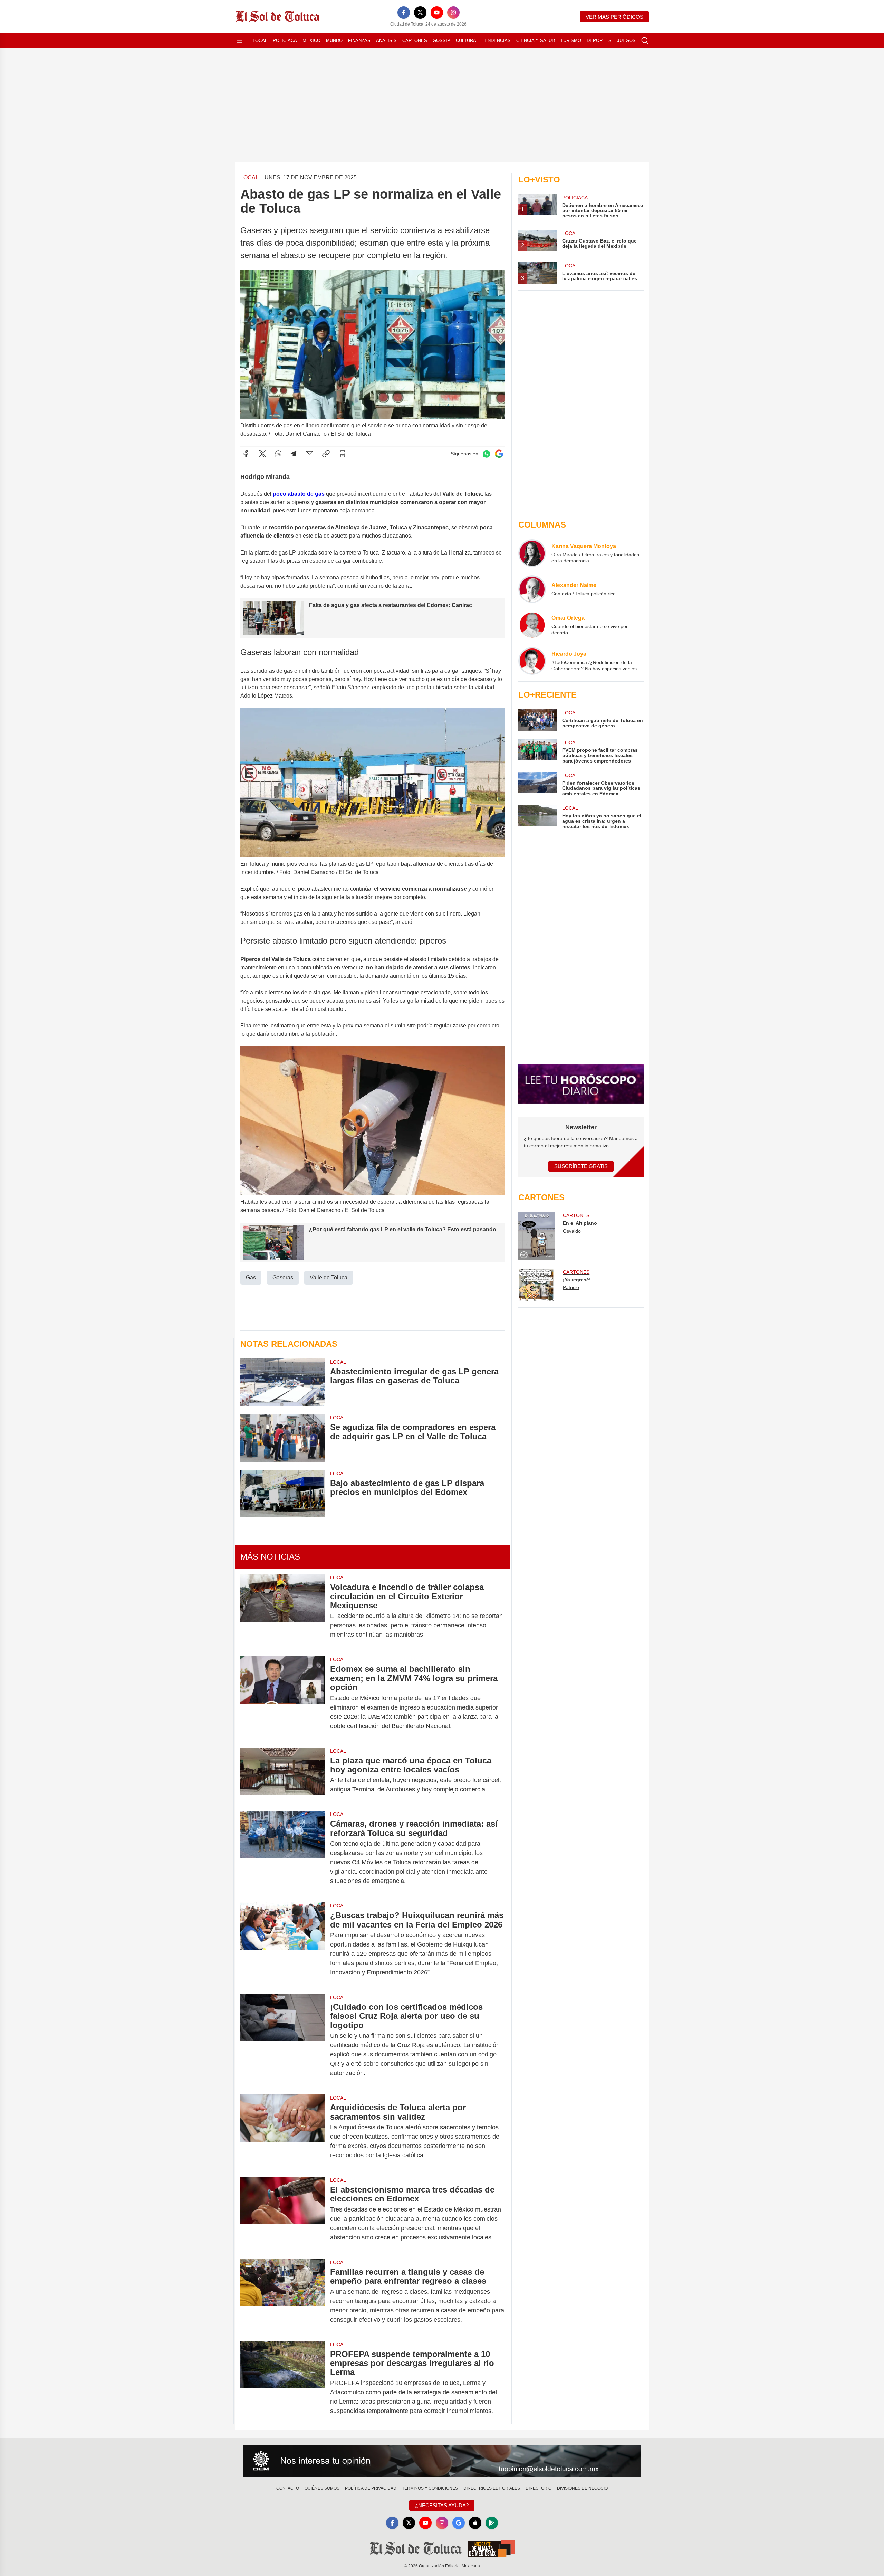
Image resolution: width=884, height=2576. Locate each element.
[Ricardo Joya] (532, 661)
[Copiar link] (326, 454)
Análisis (386, 41)
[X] (420, 12)
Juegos (626, 41)
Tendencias (496, 41)
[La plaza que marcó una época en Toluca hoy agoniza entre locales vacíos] (282, 1775)
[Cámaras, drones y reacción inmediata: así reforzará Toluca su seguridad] (282, 1852)
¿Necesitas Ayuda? (442, 2505)
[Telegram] (294, 454)
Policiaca (285, 41)
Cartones (415, 41)
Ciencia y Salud (536, 41)
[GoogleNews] (459, 2523)
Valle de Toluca (329, 1277)
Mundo (334, 41)
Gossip (441, 41)
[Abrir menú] (240, 41)
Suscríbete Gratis (581, 1166)
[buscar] (645, 41)
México (311, 41)
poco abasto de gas (299, 494)
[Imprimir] (343, 454)
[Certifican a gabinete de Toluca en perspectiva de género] (537, 720)
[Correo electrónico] (309, 454)
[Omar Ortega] (532, 625)
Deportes (599, 41)
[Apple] (475, 2523)
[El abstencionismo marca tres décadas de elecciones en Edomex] (282, 2214)
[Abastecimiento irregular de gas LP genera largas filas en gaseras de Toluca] (282, 1382)
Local (260, 41)
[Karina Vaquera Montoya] (532, 553)
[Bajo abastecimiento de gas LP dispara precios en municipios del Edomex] (282, 1494)
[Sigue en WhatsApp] (487, 454)
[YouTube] (437, 12)
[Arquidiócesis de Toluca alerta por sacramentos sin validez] (282, 2131)
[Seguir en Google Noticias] (499, 454)
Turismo (571, 41)
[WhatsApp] (278, 454)
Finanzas (359, 41)
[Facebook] (404, 12)
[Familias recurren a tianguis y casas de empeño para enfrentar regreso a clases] (282, 2296)
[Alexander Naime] (532, 589)
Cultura (466, 41)
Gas (251, 1277)
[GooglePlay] (492, 2523)
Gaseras (283, 1277)
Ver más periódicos (614, 17)
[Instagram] (453, 12)
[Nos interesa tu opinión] (442, 2461)
